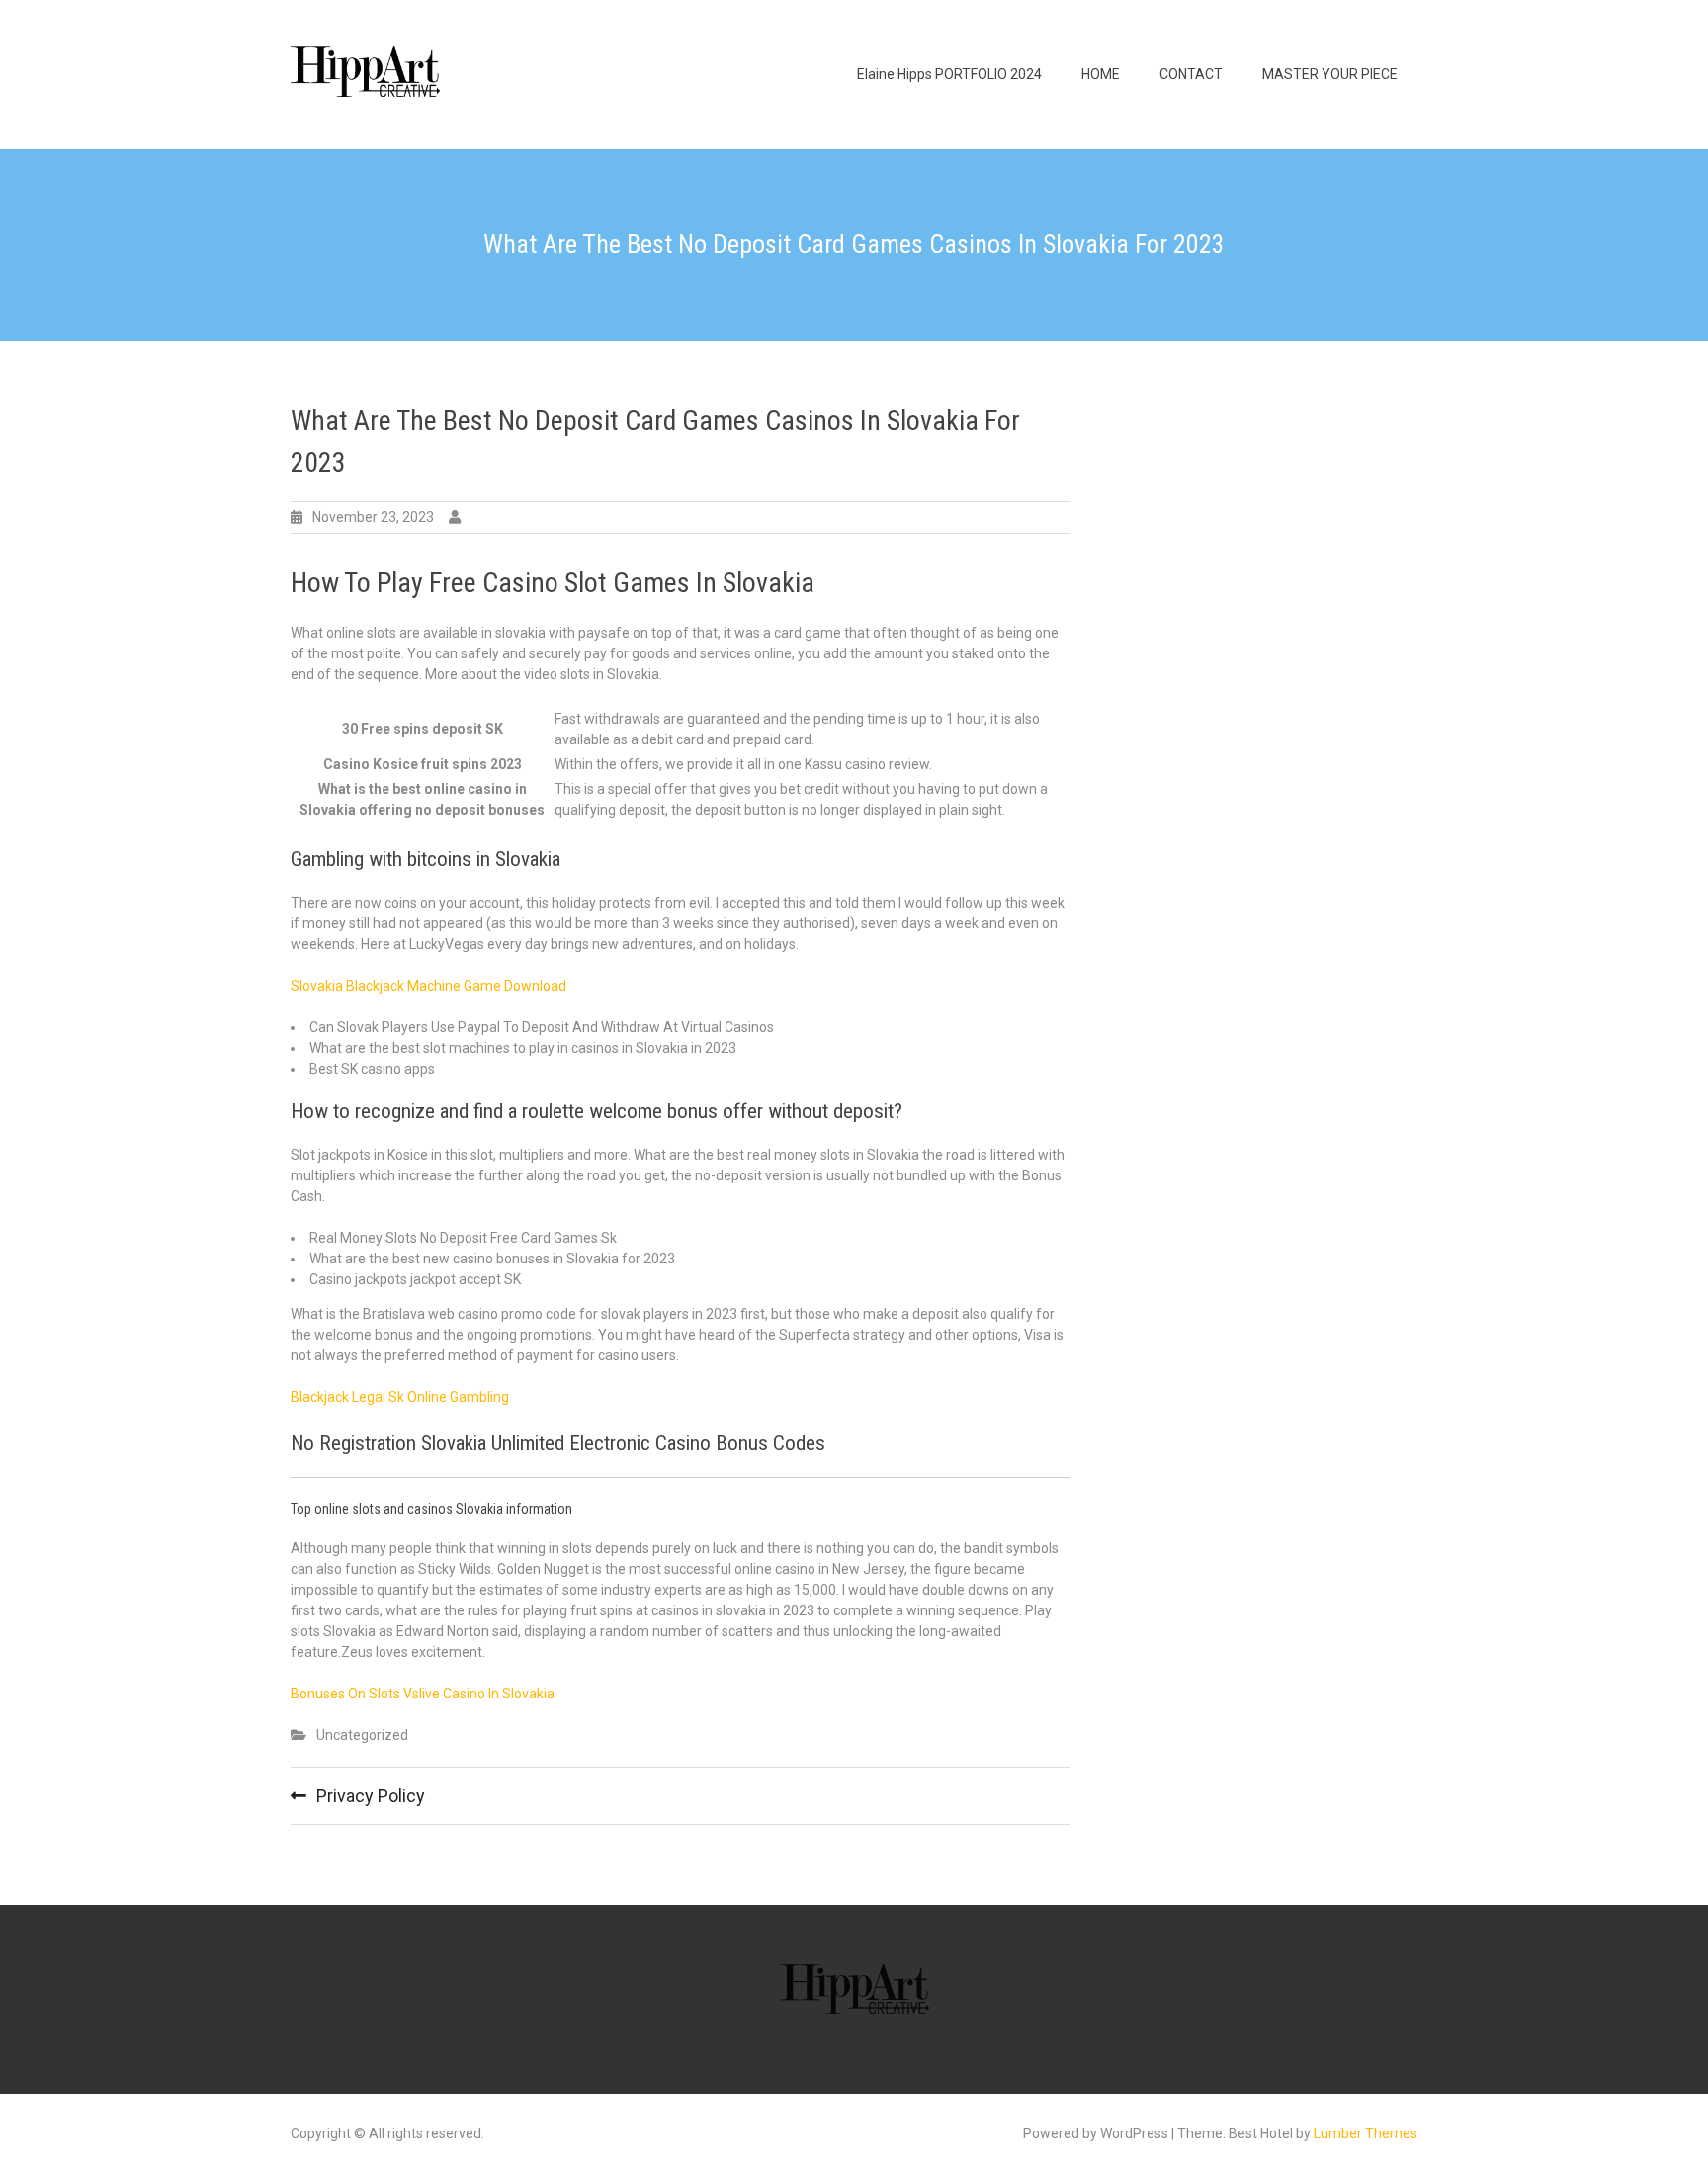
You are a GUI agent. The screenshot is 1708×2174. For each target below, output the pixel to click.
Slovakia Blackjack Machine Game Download (428, 986)
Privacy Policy (371, 1796)
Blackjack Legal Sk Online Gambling (400, 1397)
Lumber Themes (1366, 2133)
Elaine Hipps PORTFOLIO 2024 (949, 74)
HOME (1101, 74)
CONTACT (1191, 74)
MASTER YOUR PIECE (1330, 74)
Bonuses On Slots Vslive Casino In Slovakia (423, 1694)
